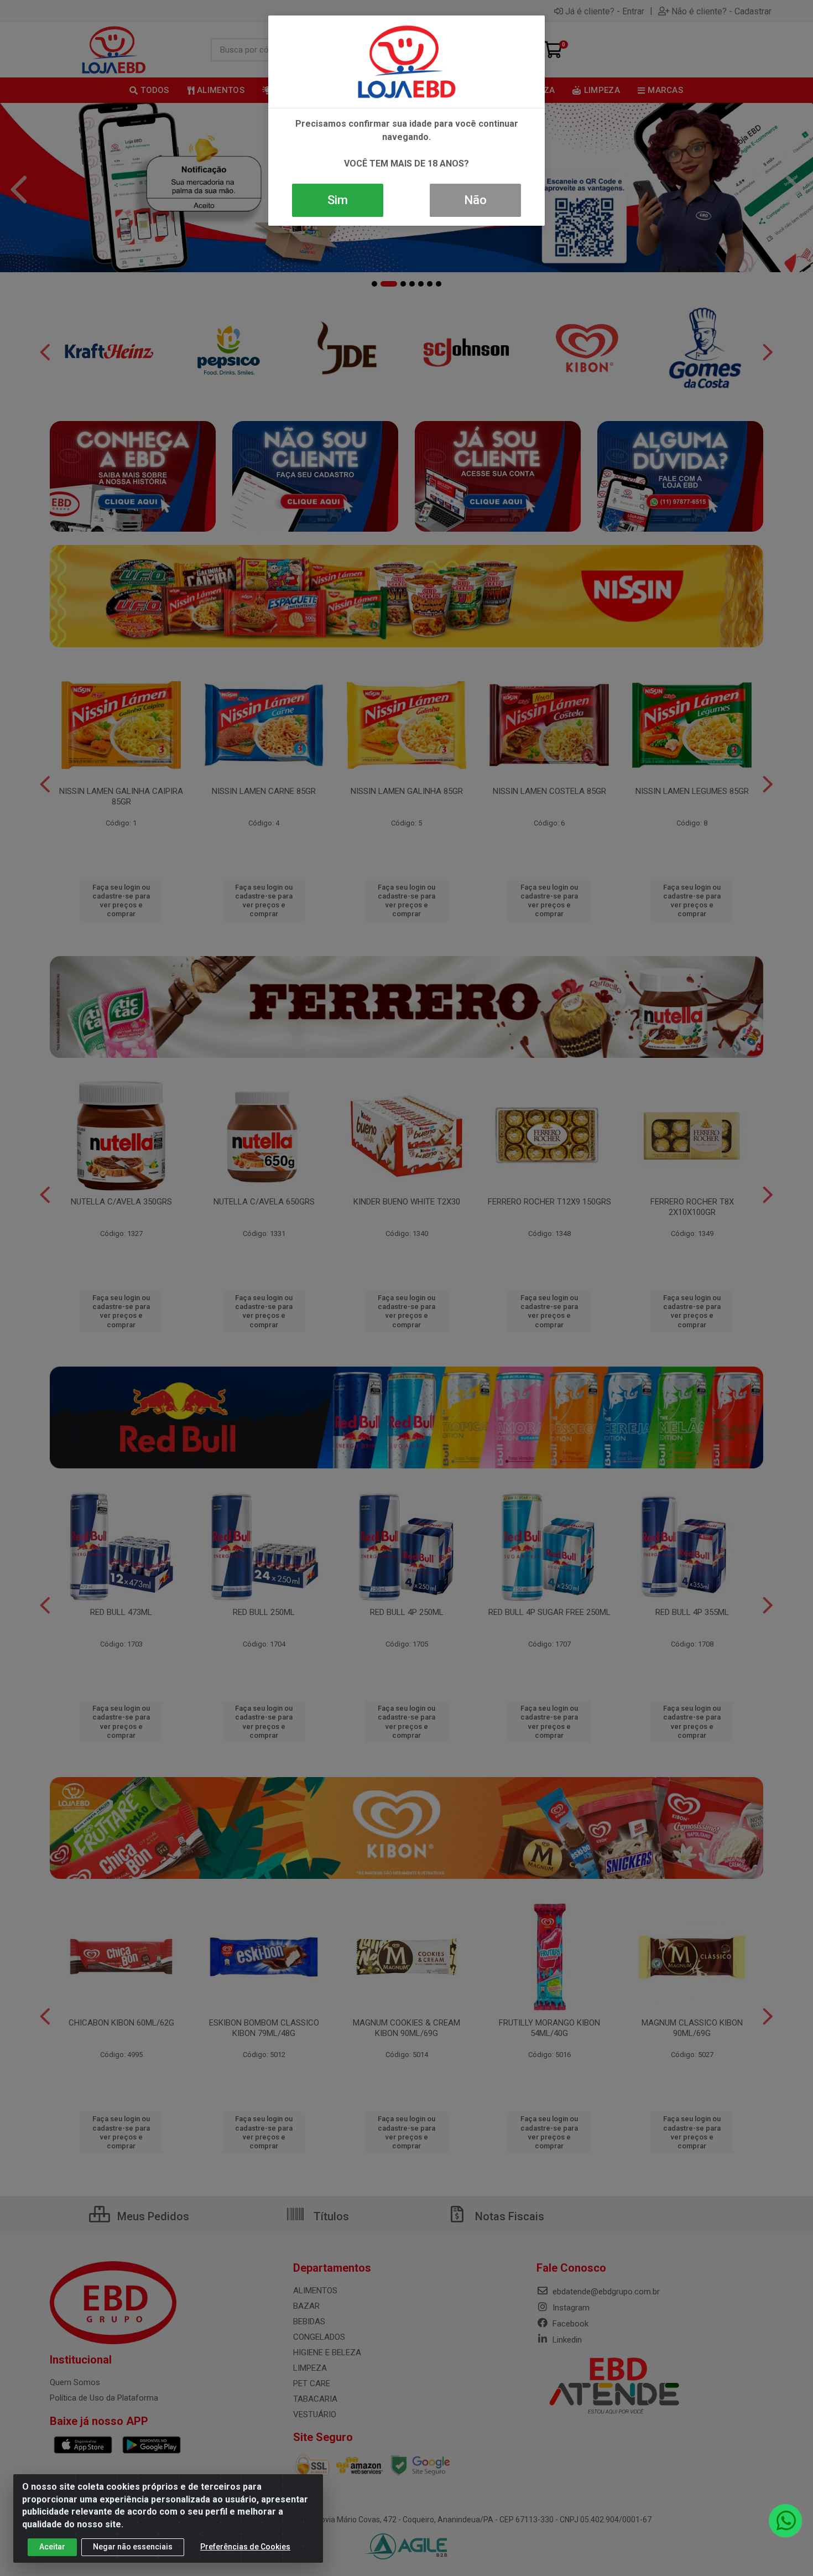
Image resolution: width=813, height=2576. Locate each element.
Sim (338, 200)
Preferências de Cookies (245, 2547)
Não (475, 200)
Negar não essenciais (133, 2547)
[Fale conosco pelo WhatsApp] (785, 2521)
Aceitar (52, 2547)
